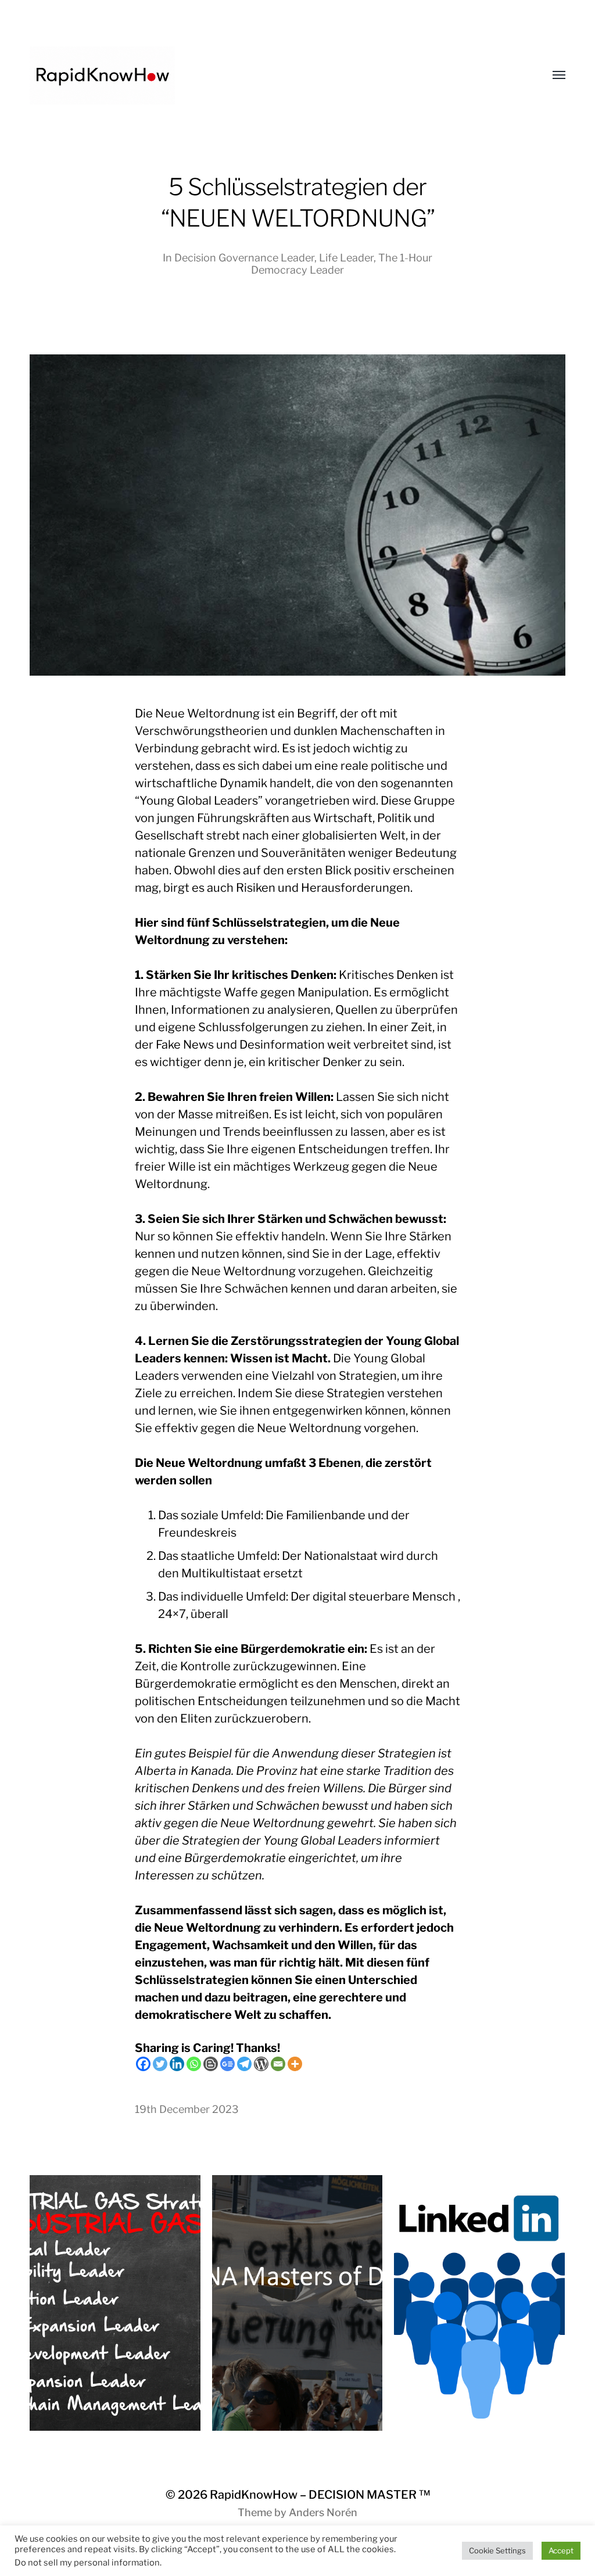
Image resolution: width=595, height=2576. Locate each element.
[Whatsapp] (194, 2064)
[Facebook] (143, 2064)
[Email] (278, 2064)
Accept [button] (561, 2550)
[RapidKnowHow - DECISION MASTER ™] (274, 76)
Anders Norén (323, 2512)
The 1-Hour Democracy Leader (342, 264)
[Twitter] (160, 2064)
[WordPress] (261, 2064)
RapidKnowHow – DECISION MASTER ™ (320, 2495)
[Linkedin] (177, 2064)
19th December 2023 (187, 2109)
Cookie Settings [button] (497, 2550)
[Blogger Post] (211, 2064)
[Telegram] (244, 2064)
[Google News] (227, 2064)
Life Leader (346, 258)
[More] (295, 2064)
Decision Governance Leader (244, 258)
